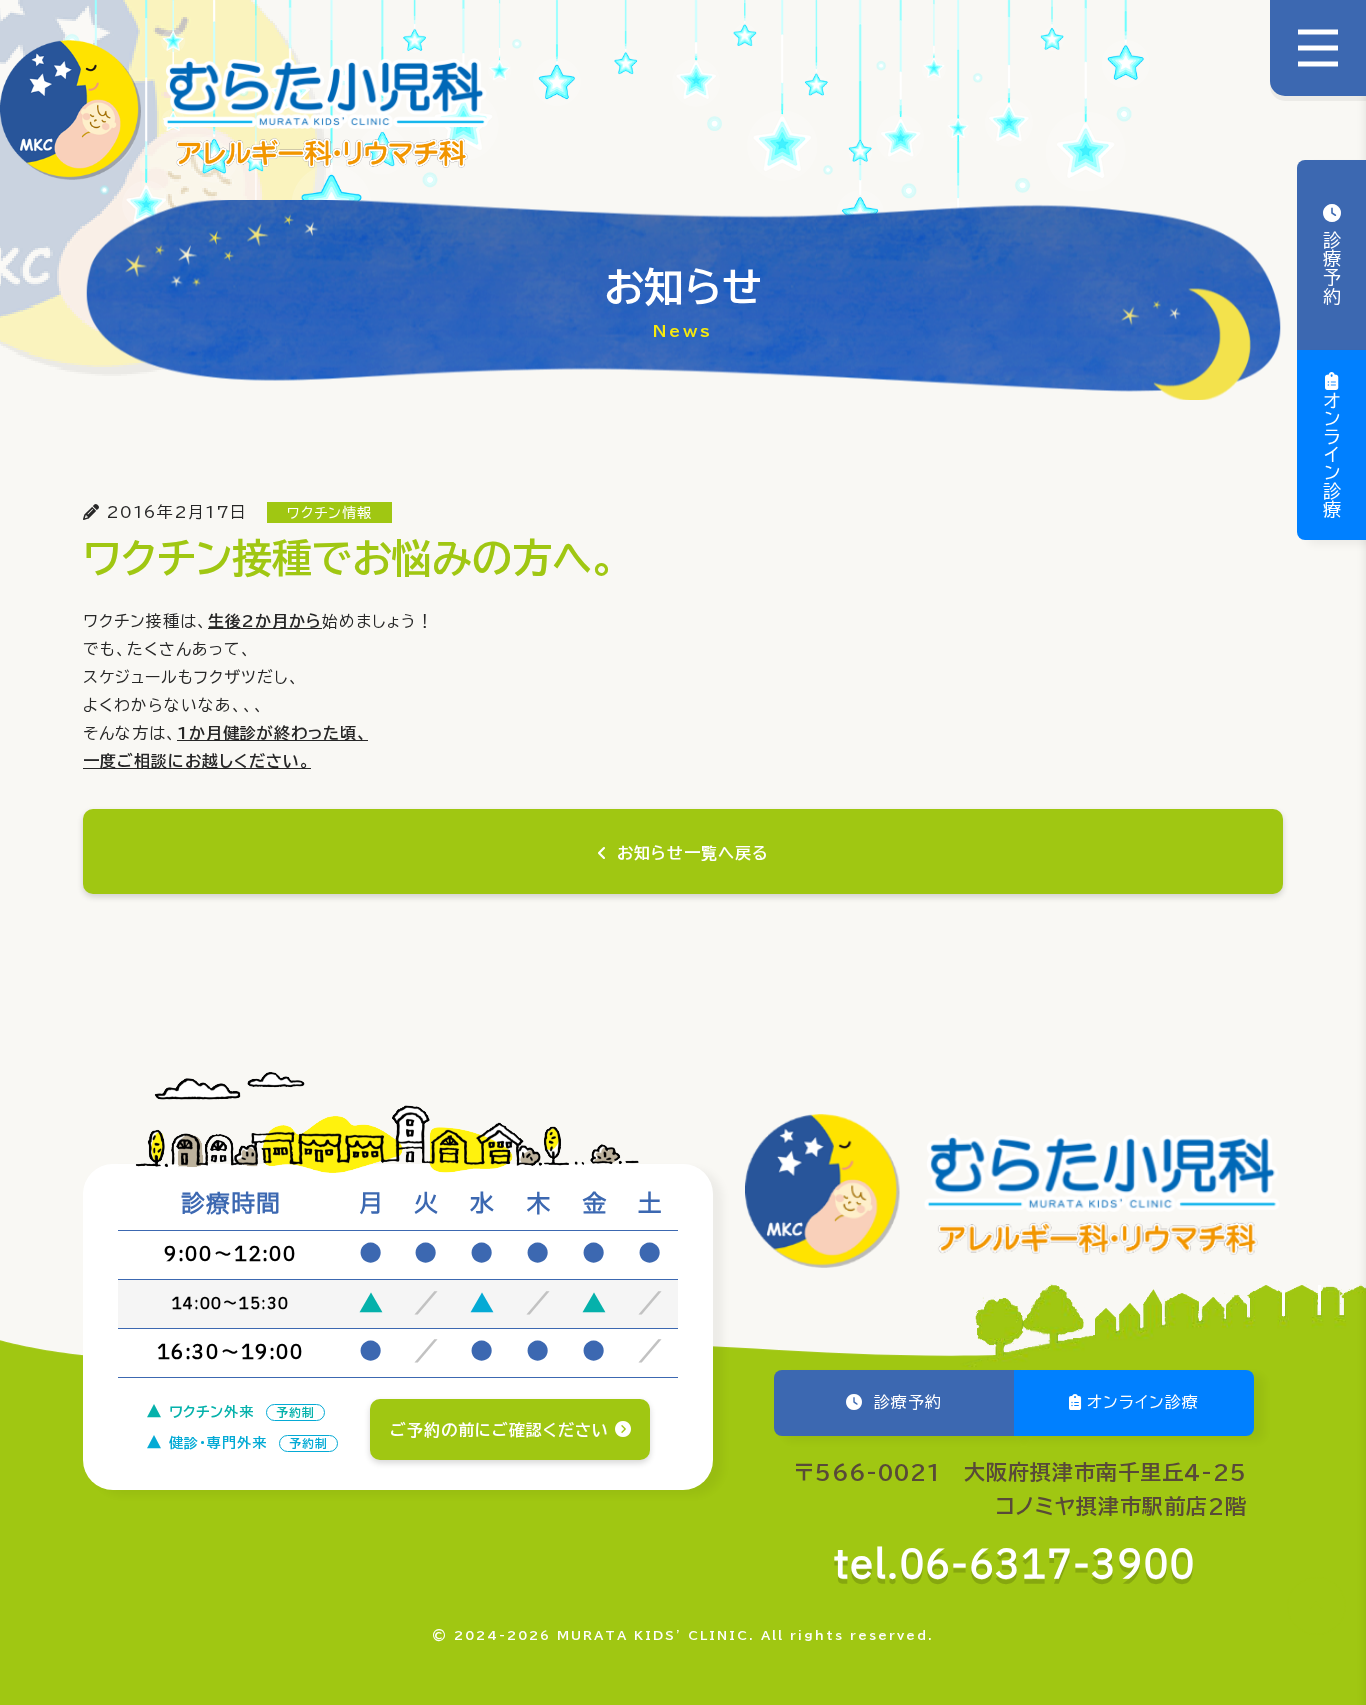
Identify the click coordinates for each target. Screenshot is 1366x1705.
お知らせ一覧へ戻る (693, 853)
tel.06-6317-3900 (1014, 1566)
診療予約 (1332, 264)
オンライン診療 (1332, 455)
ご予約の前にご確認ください (499, 1430)
